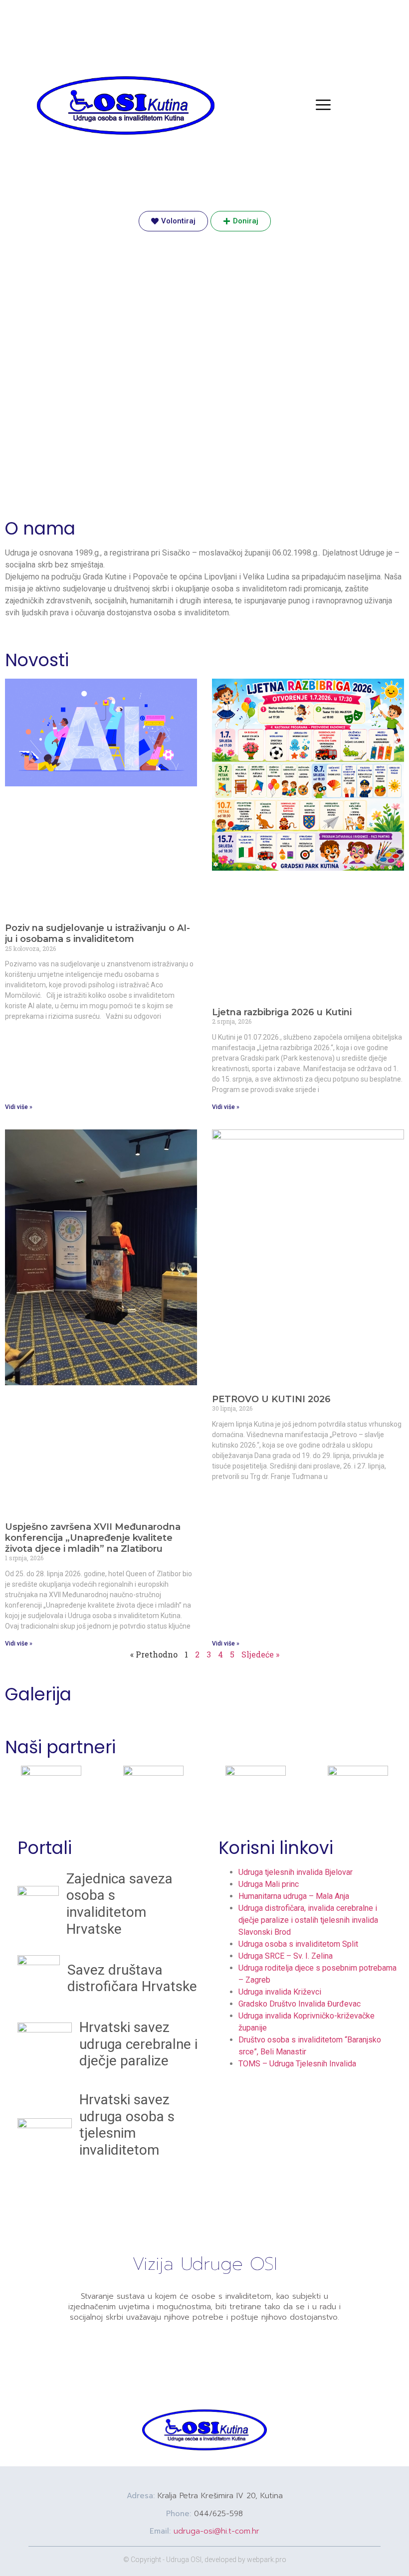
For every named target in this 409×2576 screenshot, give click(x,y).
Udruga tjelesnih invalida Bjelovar (296, 1872)
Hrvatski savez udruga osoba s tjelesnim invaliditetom (127, 2125)
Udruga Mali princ (269, 1884)
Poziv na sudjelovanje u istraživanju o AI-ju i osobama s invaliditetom (98, 933)
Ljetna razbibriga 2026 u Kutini (282, 1012)
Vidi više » (19, 1107)
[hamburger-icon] (323, 106)
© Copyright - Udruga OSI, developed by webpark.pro (205, 2560)
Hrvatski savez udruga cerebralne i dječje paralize (138, 2044)
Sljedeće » (260, 1654)
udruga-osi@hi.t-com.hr (216, 2531)
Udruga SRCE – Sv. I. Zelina (286, 1956)
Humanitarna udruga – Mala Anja (294, 1896)
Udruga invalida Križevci (280, 1992)
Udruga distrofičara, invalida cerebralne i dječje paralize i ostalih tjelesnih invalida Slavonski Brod (308, 1920)
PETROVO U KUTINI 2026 (271, 1399)
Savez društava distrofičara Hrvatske (132, 1978)
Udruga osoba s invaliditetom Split (298, 1944)
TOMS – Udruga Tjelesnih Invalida (297, 2064)
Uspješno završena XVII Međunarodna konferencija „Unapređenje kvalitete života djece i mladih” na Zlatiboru (93, 1538)
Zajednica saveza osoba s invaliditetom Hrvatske (119, 1904)
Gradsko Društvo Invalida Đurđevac (300, 2004)
